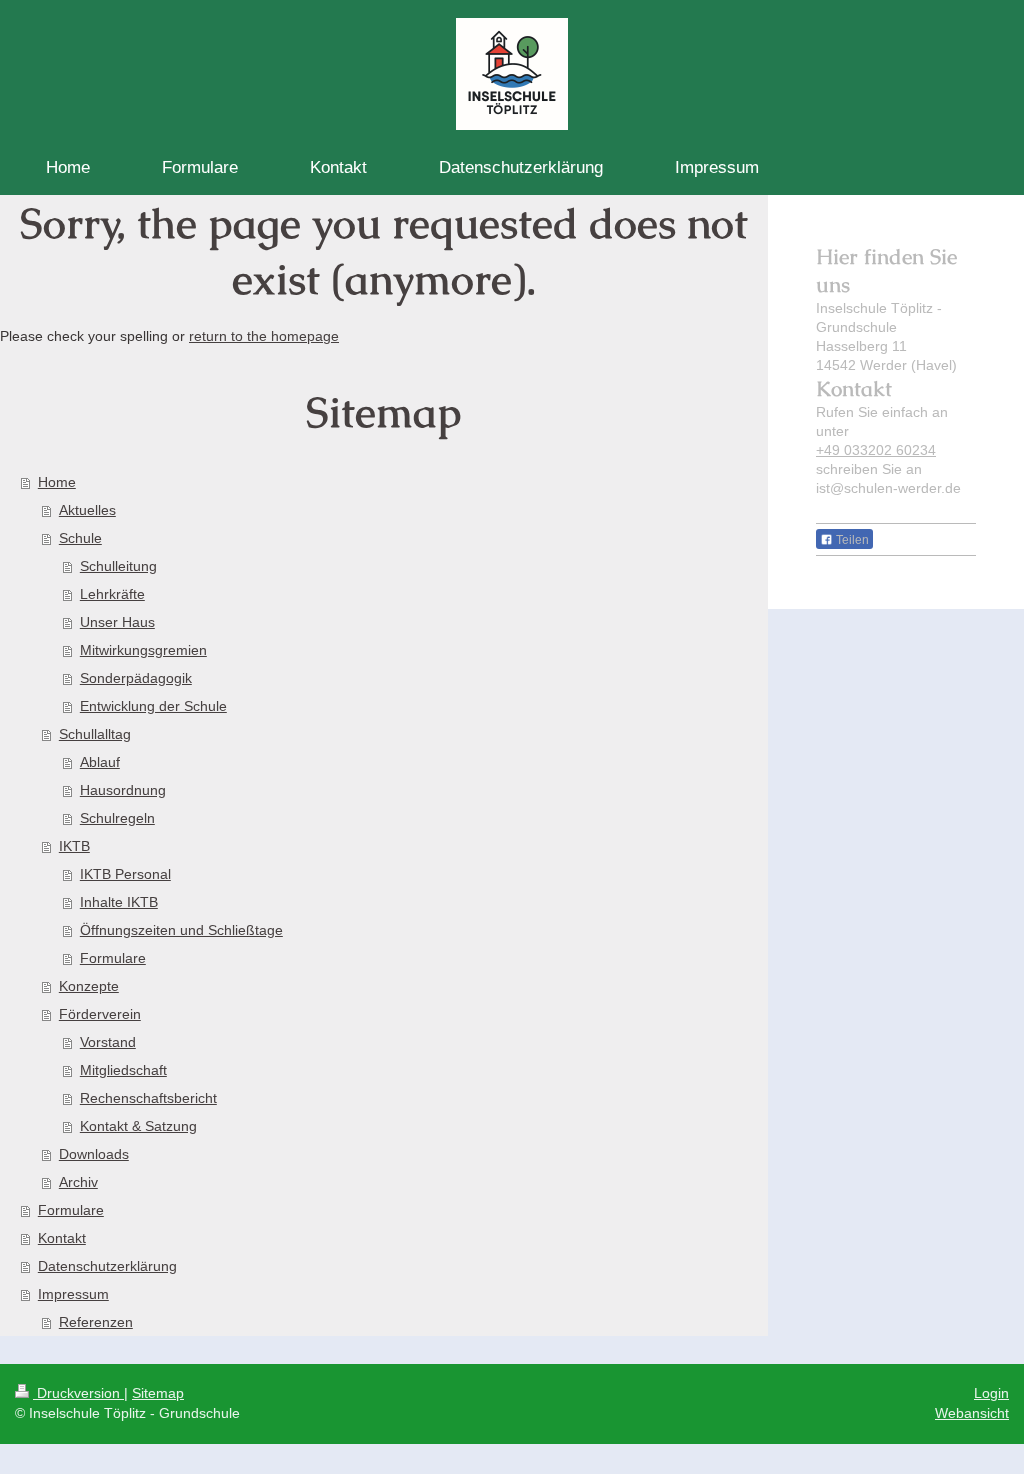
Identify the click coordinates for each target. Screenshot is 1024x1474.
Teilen (851, 540)
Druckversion (78, 1393)
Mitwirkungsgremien (143, 650)
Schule (80, 538)
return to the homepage (264, 336)
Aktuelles (87, 510)
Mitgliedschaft (123, 1070)
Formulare (113, 958)
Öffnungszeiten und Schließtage (181, 930)
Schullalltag (95, 734)
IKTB (74, 846)
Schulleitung (118, 566)
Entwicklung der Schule (153, 706)
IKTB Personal (125, 874)
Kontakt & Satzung (138, 1126)
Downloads (94, 1154)
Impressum (73, 1294)
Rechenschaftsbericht (148, 1098)
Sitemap (158, 1393)
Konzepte (89, 986)
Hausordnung (123, 790)
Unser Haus (117, 622)
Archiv (78, 1182)
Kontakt (62, 1238)
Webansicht (972, 1413)
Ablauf (100, 762)
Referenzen (96, 1322)
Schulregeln (117, 818)
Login (991, 1393)
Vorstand (108, 1042)
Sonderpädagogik (136, 678)
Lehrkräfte (112, 594)
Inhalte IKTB (119, 902)
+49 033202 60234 (876, 450)
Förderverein (100, 1014)
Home (57, 482)
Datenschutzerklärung (107, 1266)
